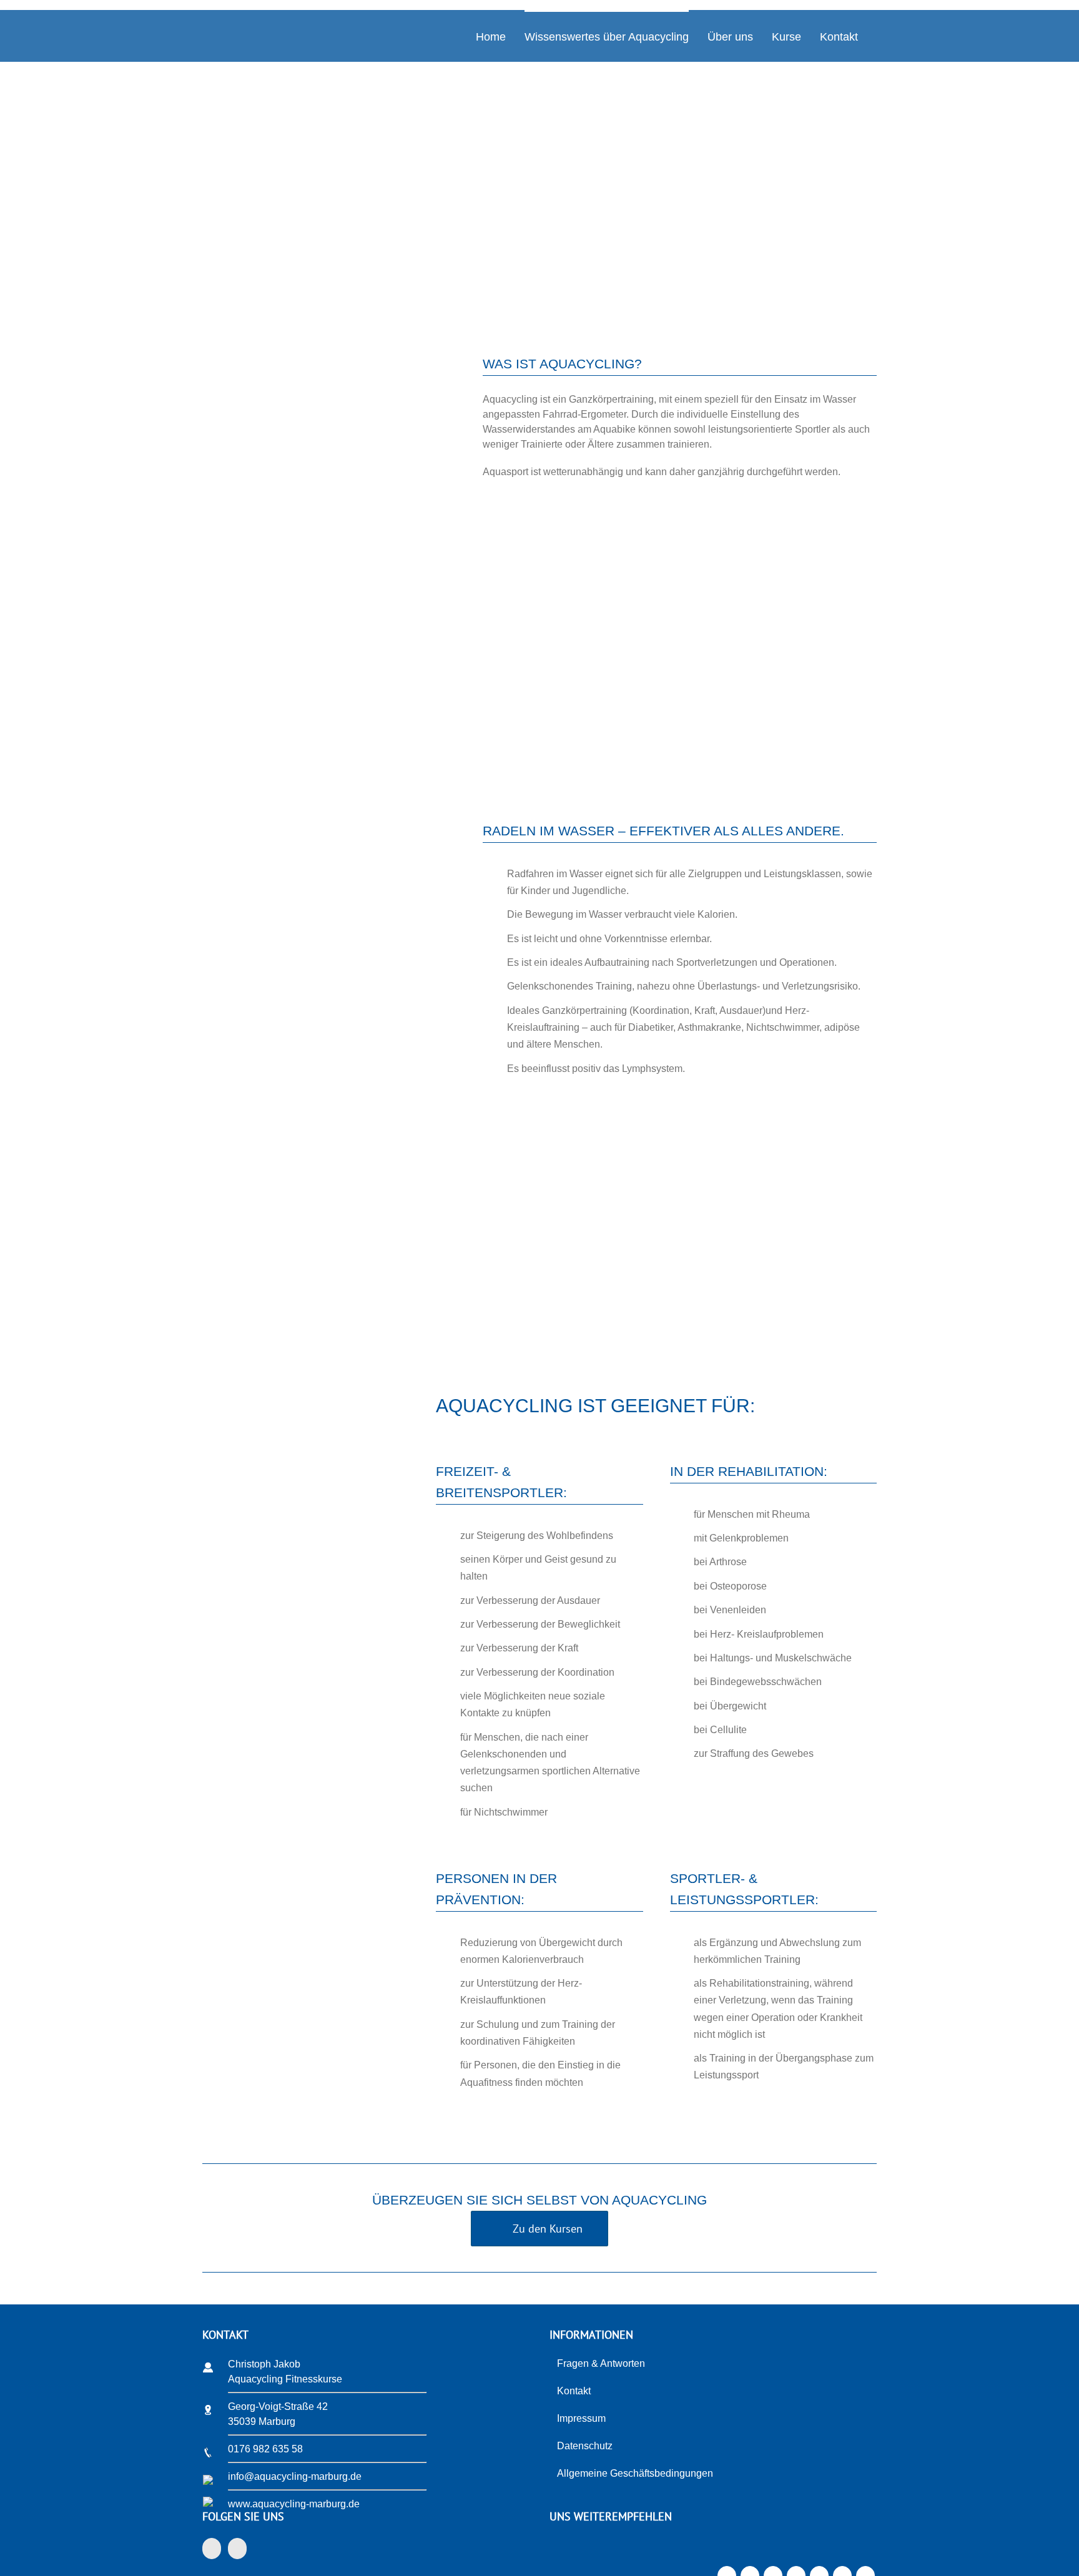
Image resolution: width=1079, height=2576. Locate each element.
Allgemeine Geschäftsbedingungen (635, 2473)
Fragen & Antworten (601, 2363)
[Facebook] (212, 2549)
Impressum (581, 2418)
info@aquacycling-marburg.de (295, 2476)
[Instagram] (237, 2549)
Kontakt (574, 2391)
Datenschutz (585, 2446)
